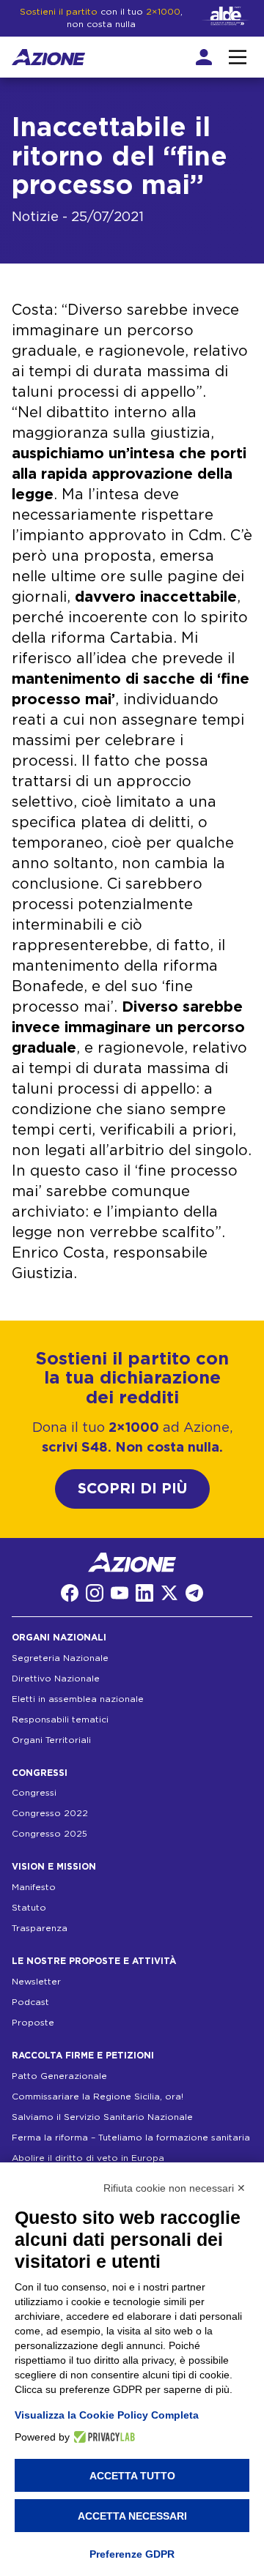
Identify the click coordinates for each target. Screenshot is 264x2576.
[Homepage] (48, 57)
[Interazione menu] (238, 57)
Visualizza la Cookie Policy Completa (107, 2415)
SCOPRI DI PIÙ (132, 1489)
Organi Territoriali (51, 1740)
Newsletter (36, 1982)
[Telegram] (194, 1593)
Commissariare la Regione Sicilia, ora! (98, 2097)
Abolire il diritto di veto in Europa (88, 2158)
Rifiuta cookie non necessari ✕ (175, 2188)
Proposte (33, 2023)
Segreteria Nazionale (60, 1658)
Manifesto (34, 1887)
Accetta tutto (132, 2476)
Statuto (29, 1908)
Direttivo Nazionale (56, 1679)
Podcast (30, 2002)
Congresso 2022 (50, 1813)
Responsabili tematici (60, 1720)
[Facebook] (70, 1593)
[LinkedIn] (144, 1593)
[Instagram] (95, 1593)
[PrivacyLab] (102, 2437)
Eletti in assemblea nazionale (78, 1699)
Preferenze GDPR (132, 2554)
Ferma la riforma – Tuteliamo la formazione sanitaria (131, 2138)
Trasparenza (40, 1928)
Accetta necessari (132, 2516)
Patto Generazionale (59, 2076)
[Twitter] (169, 1593)
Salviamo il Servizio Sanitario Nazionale (102, 2117)
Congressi (34, 1793)
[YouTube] (120, 1593)
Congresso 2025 (49, 1834)
